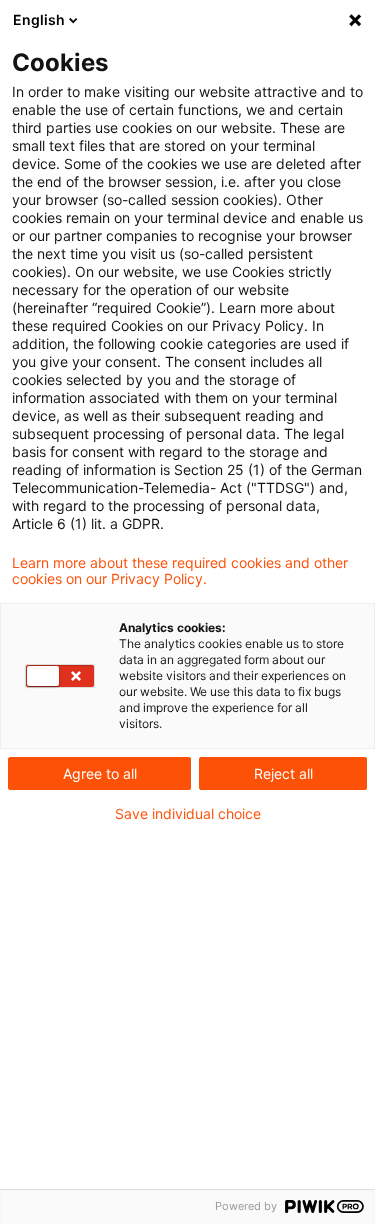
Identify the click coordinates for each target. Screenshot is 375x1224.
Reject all (283, 773)
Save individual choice (188, 814)
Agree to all (100, 773)
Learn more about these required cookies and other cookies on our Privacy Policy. (180, 571)
